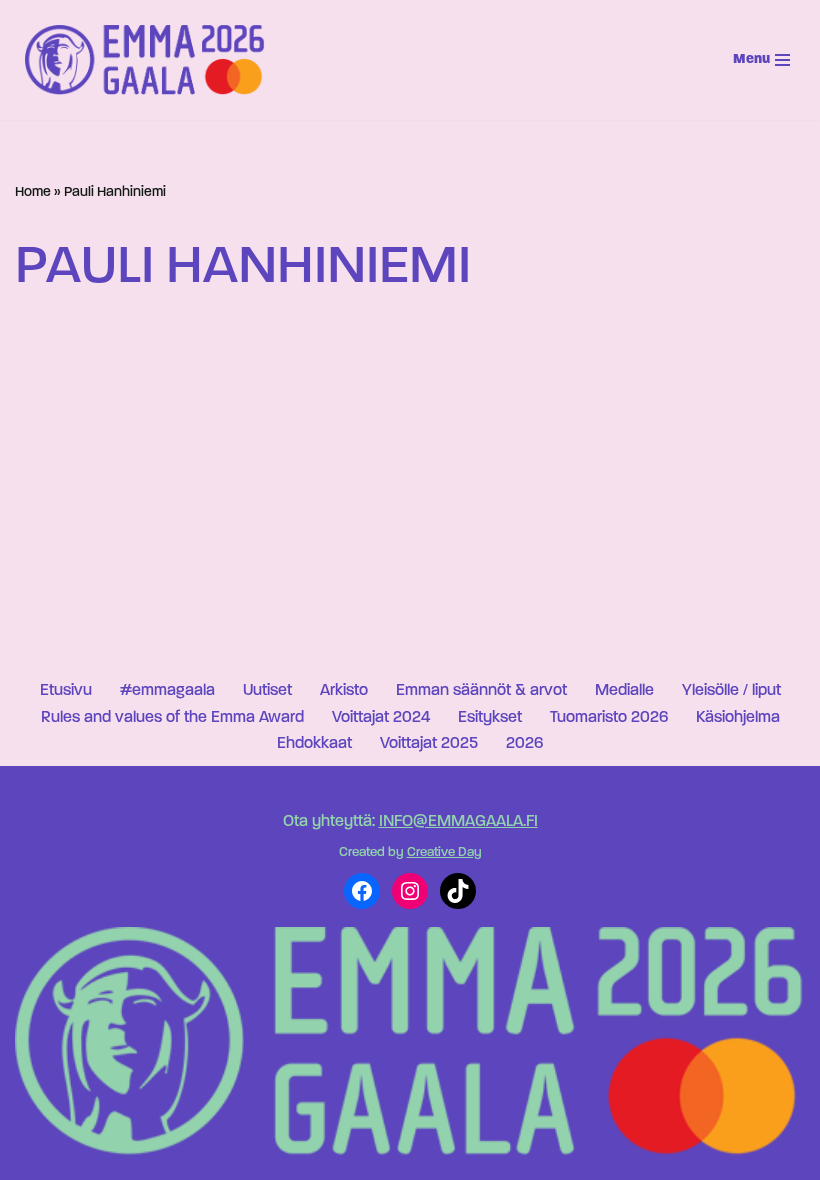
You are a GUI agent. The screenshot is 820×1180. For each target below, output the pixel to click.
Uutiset (267, 691)
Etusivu (66, 691)
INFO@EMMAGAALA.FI (458, 822)
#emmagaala (167, 691)
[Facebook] (362, 891)
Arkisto (344, 691)
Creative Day (444, 852)
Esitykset (490, 718)
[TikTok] (458, 891)
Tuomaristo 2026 (609, 718)
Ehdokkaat (314, 744)
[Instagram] (410, 891)
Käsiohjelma (738, 718)
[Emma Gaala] (150, 59)
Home (33, 192)
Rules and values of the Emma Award (172, 718)
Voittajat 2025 (429, 744)
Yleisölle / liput (731, 691)
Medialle (624, 691)
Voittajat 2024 (381, 718)
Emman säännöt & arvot (481, 691)
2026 (524, 744)
